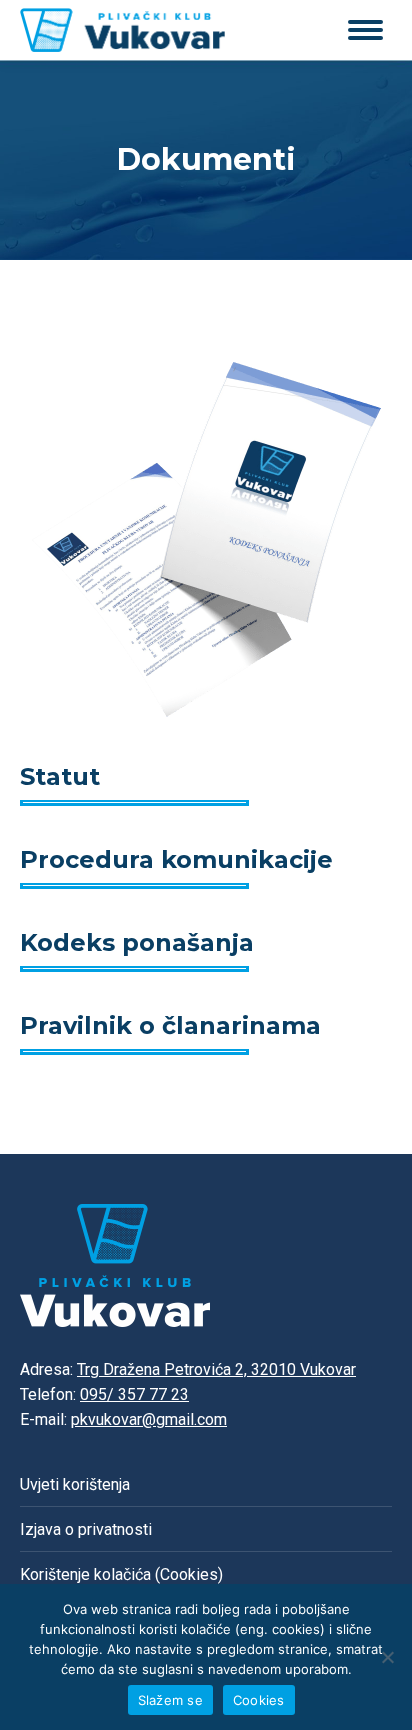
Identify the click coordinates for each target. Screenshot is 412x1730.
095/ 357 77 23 (134, 1394)
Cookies (259, 1700)
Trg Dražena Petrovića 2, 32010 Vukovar (216, 1369)
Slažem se (170, 1700)
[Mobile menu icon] (365, 30)
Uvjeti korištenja (75, 1484)
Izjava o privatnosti (86, 1529)
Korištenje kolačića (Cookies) (121, 1574)
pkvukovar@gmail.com (149, 1419)
